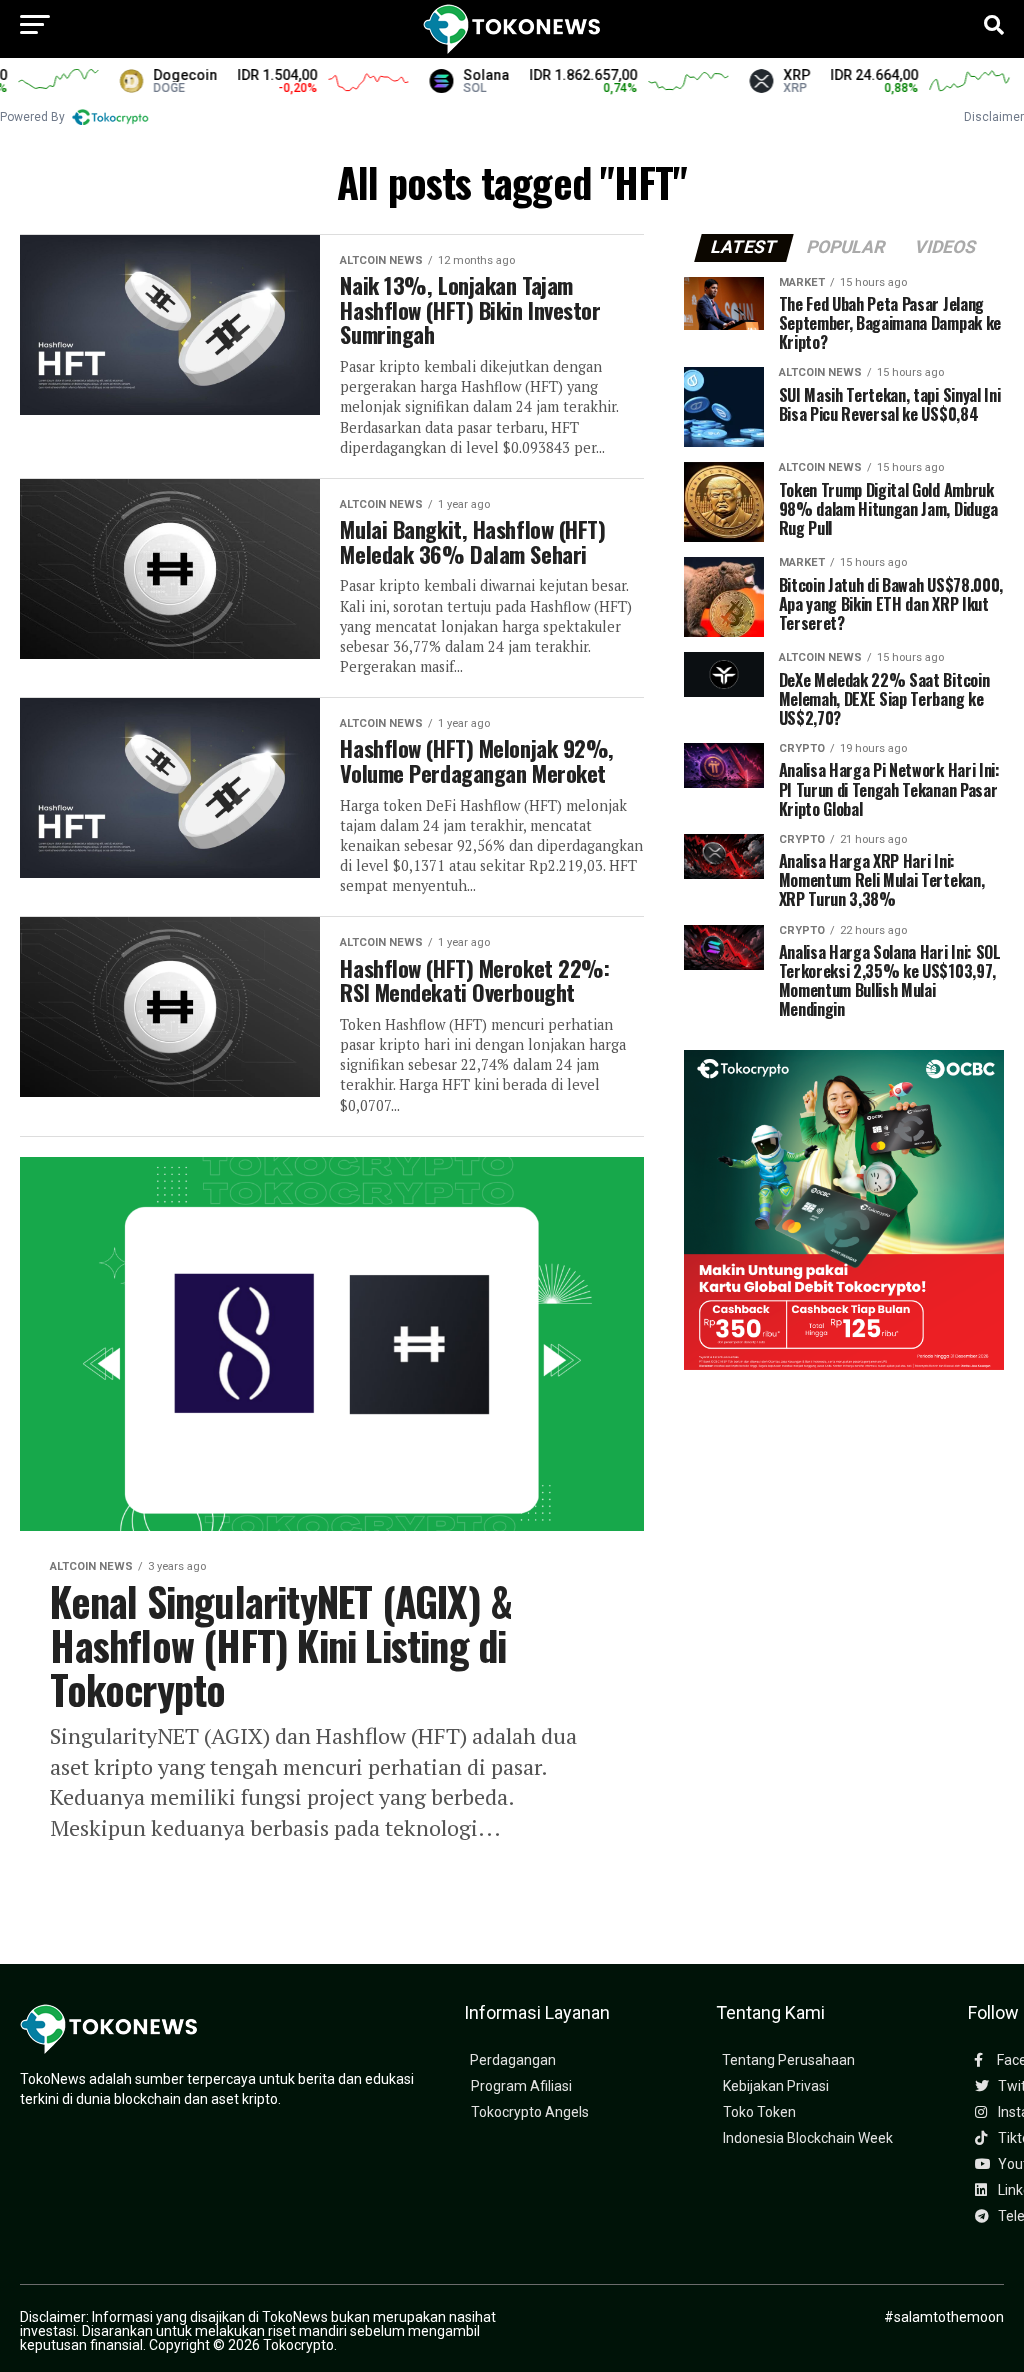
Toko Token (759, 2112)
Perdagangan (513, 2060)
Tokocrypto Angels (530, 2112)
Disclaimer (994, 117)
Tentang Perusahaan (788, 2060)
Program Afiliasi (521, 2086)
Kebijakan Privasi (776, 2086)
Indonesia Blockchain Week (808, 2138)
